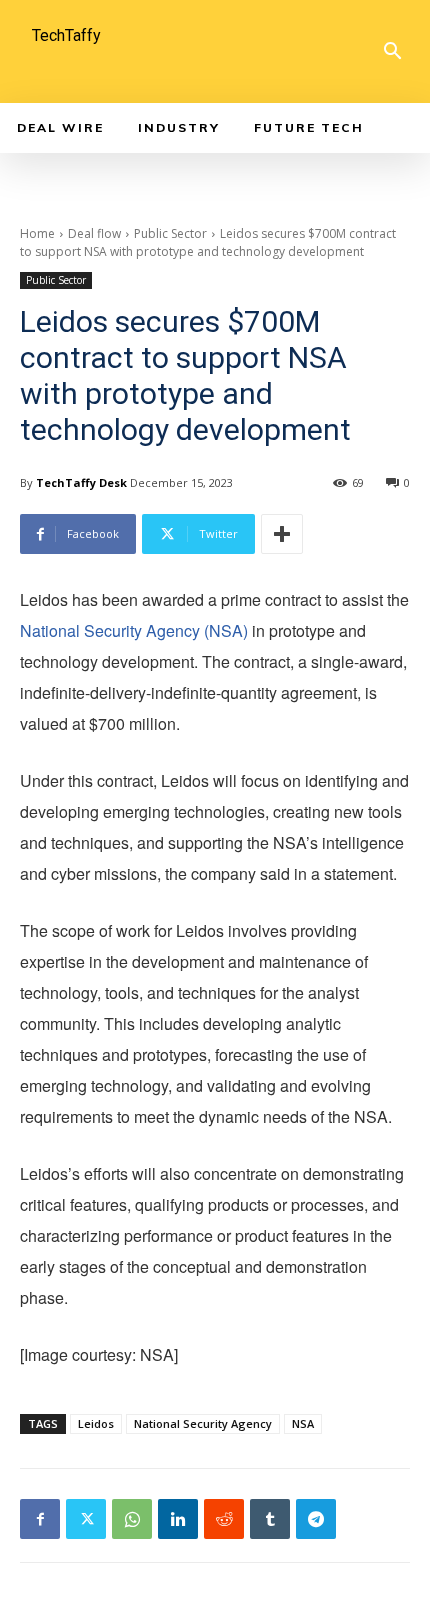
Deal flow (94, 233)
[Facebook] (40, 1519)
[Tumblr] (270, 1519)
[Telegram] (316, 1519)
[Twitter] (86, 1519)
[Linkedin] (178, 1519)
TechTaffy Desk (81, 482)
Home (37, 233)
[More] (282, 534)
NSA (303, 1423)
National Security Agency (203, 1423)
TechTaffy (66, 35)
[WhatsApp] (132, 1519)
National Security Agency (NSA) (134, 630)
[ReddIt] (224, 1519)
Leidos (96, 1423)
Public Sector (170, 233)
